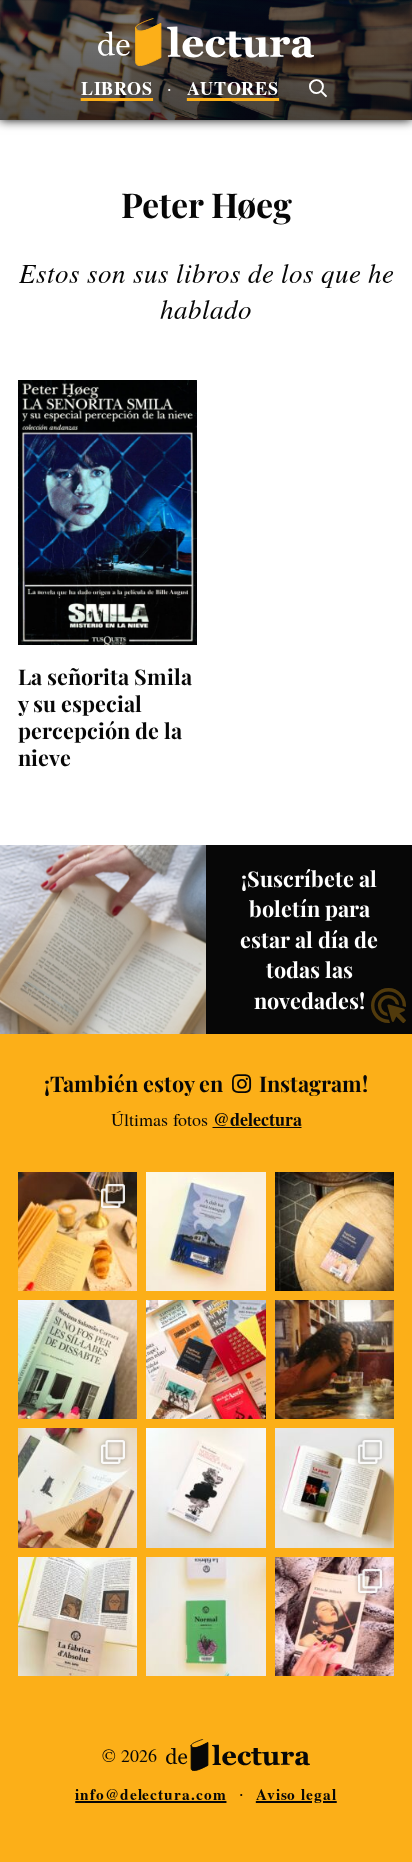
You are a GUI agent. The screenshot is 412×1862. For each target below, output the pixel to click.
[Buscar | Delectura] (316, 86)
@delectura (257, 1119)
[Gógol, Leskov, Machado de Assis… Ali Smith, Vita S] (205, 1359)
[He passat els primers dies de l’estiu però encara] (334, 1359)
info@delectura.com (150, 1794)
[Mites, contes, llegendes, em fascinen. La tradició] (77, 1487)
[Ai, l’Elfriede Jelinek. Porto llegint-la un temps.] (334, 1616)
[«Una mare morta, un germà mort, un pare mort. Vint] (205, 1231)
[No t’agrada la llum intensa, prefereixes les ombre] (77, 1231)
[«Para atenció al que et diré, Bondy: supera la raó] (77, 1616)
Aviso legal (296, 1794)
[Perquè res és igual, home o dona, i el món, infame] (334, 1231)
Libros (117, 88)
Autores (233, 88)
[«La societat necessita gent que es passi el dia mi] (205, 1616)
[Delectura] (206, 42)
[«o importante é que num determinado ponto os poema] (77, 1359)
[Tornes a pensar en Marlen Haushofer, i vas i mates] (205, 1487)
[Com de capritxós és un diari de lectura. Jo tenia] (334, 1487)
